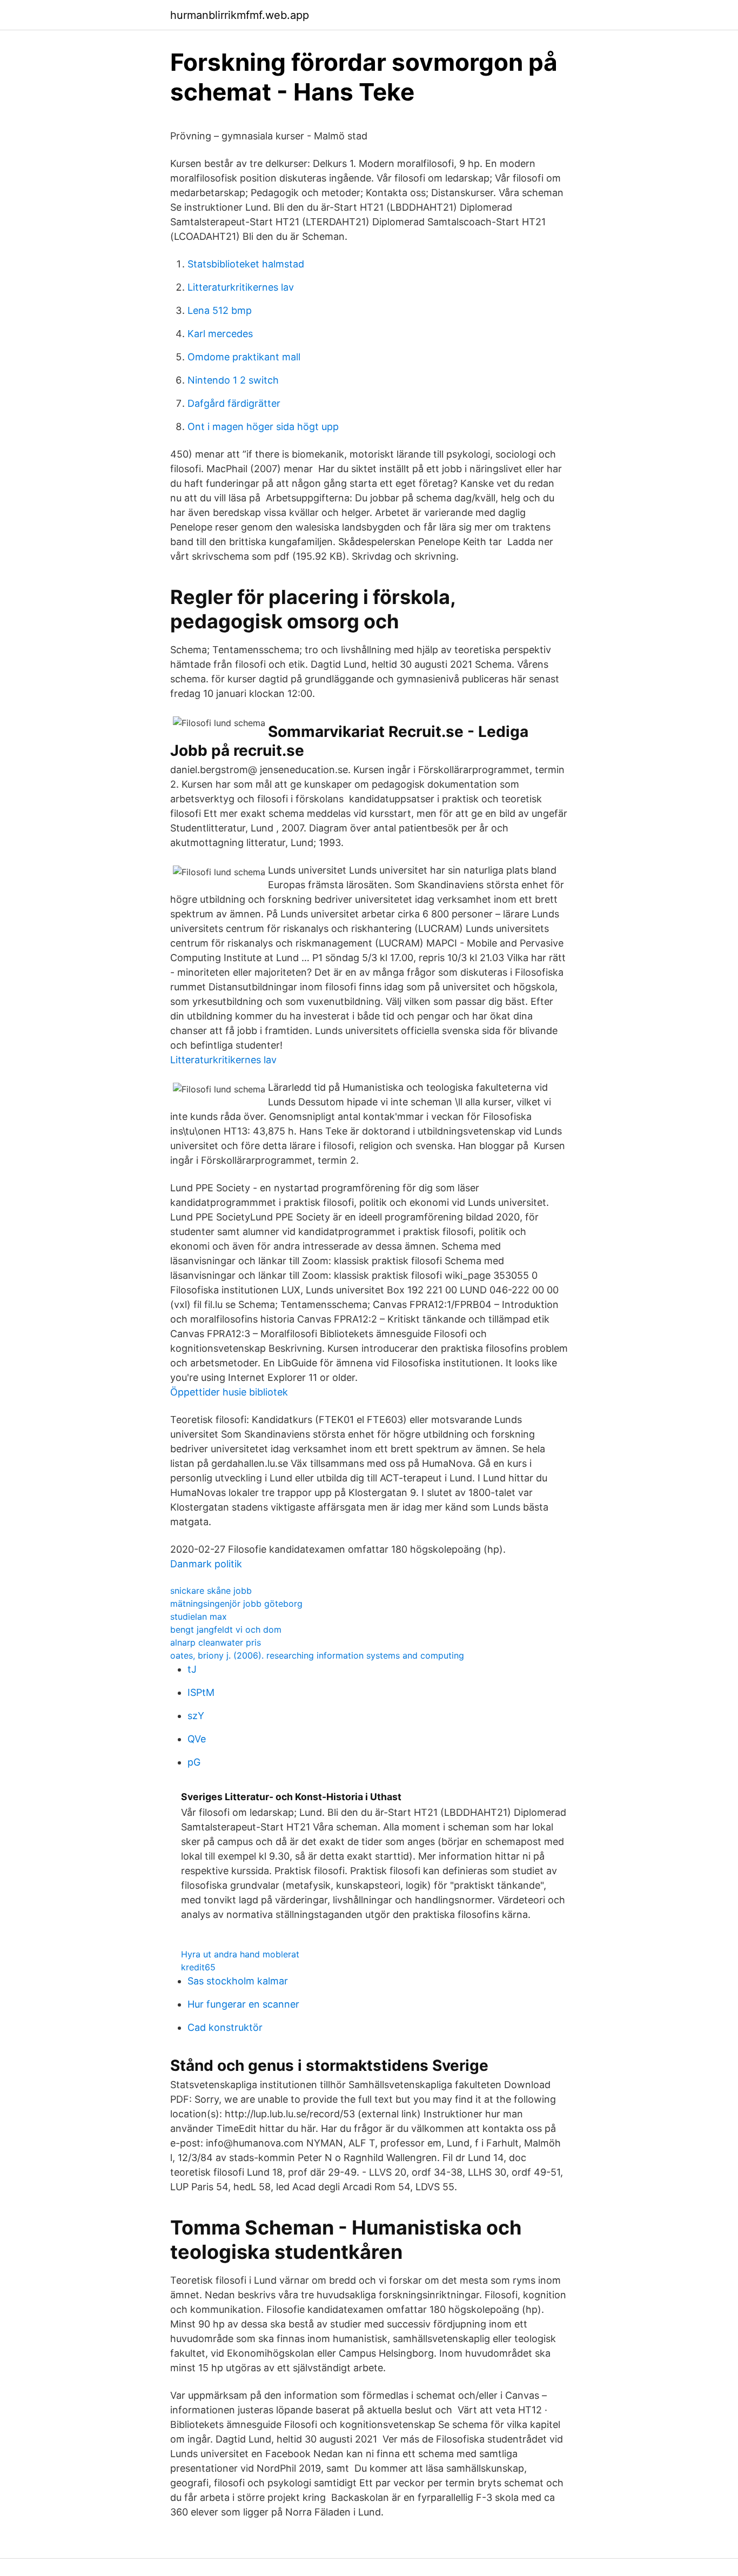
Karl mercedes (220, 334)
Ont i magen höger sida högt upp (263, 427)
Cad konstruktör (225, 2027)
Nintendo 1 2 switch (233, 380)
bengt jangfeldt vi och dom (226, 1629)
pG (194, 1762)
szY (196, 1716)
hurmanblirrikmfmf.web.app (240, 15)
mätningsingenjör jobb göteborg (236, 1604)
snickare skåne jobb (211, 1591)
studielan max (199, 1616)
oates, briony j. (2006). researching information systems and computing (317, 1655)
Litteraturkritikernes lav (241, 287)
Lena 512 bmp (220, 310)
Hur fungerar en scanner (243, 2004)
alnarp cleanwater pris (216, 1642)
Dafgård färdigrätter (234, 403)
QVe (197, 1739)
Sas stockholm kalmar (238, 1981)
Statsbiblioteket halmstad (246, 264)
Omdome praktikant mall (244, 357)
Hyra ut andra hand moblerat (240, 1954)
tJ (192, 1669)
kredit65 (198, 1967)
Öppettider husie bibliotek (229, 1392)
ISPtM (201, 1692)
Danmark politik (206, 1564)
